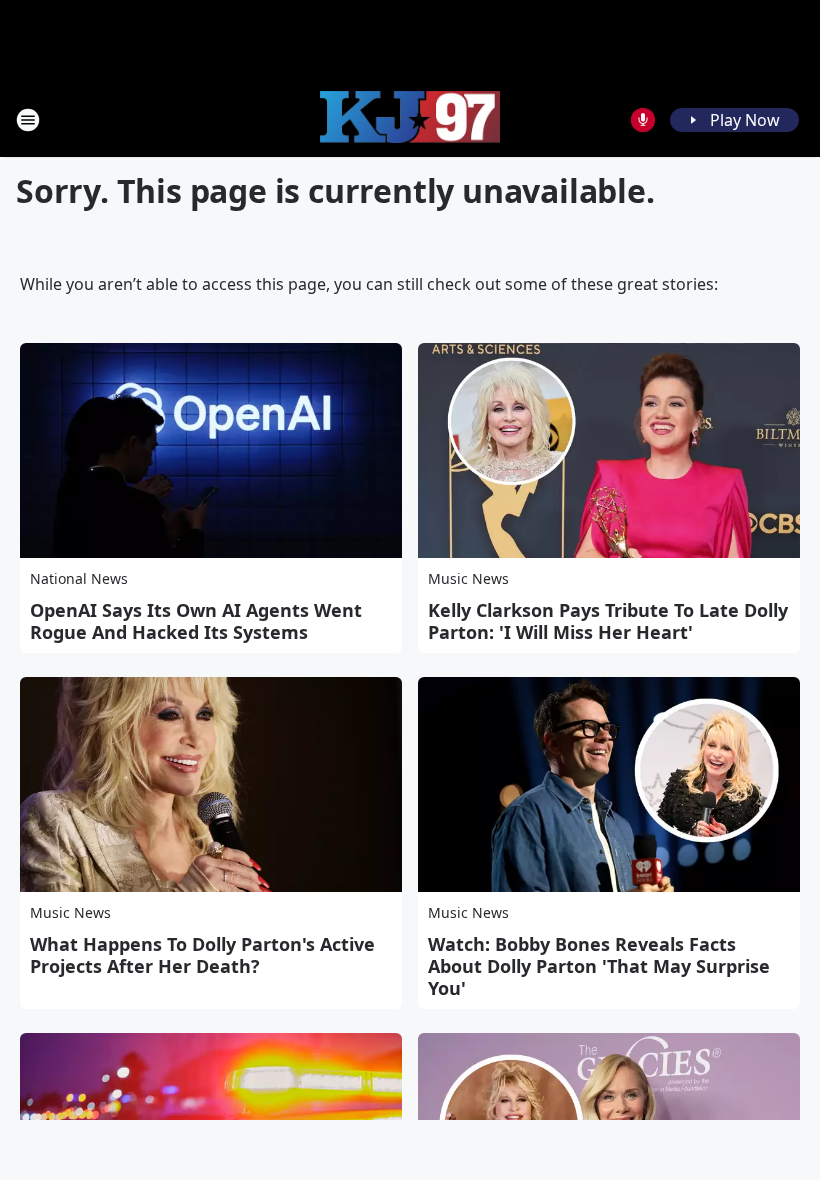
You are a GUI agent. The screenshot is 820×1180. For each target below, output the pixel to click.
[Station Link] (410, 120)
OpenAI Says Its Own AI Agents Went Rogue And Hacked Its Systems (196, 621)
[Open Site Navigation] (28, 120)
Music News (468, 578)
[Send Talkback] (643, 120)
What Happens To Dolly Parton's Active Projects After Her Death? (202, 955)
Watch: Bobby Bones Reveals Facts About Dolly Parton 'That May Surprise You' (599, 966)
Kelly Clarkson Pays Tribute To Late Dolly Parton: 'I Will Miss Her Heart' (608, 621)
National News (79, 578)
